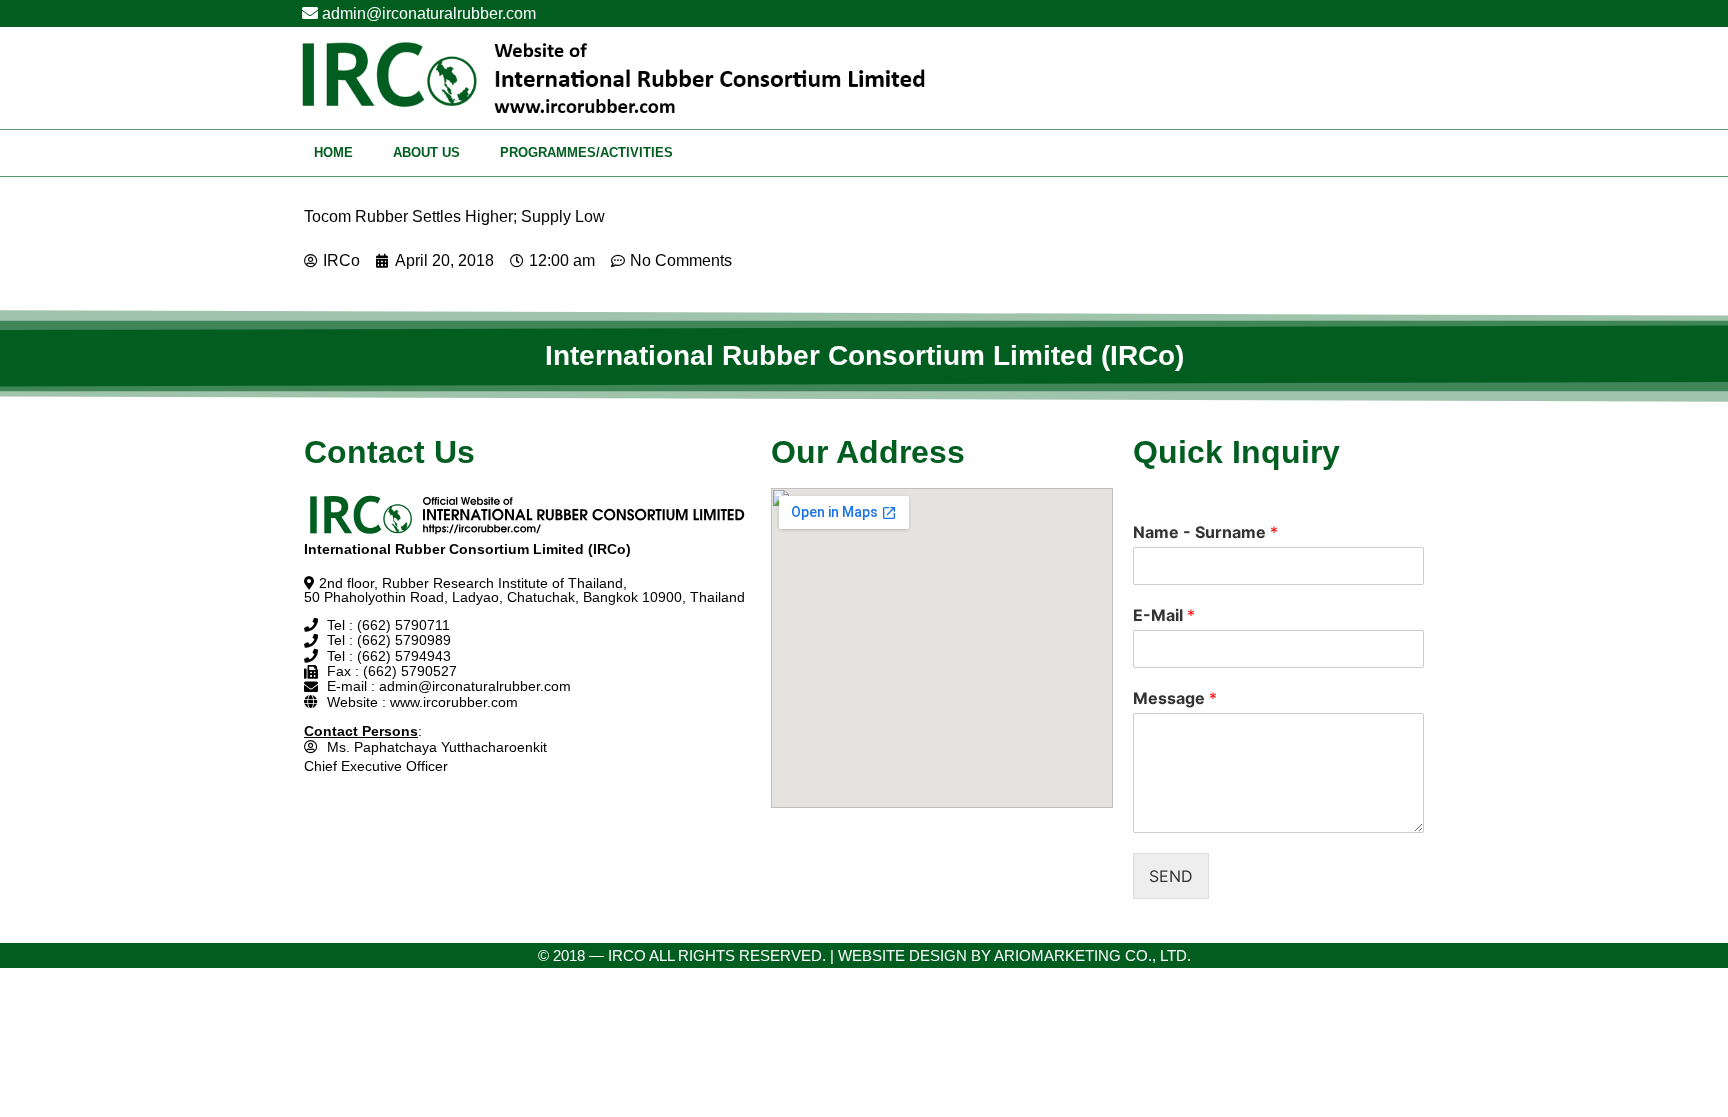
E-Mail (1164, 615)
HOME (333, 152)
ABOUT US (426, 152)
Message (1175, 698)
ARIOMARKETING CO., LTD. (1092, 955)
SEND (1171, 876)
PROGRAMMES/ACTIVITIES (586, 152)
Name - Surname (1205, 532)
